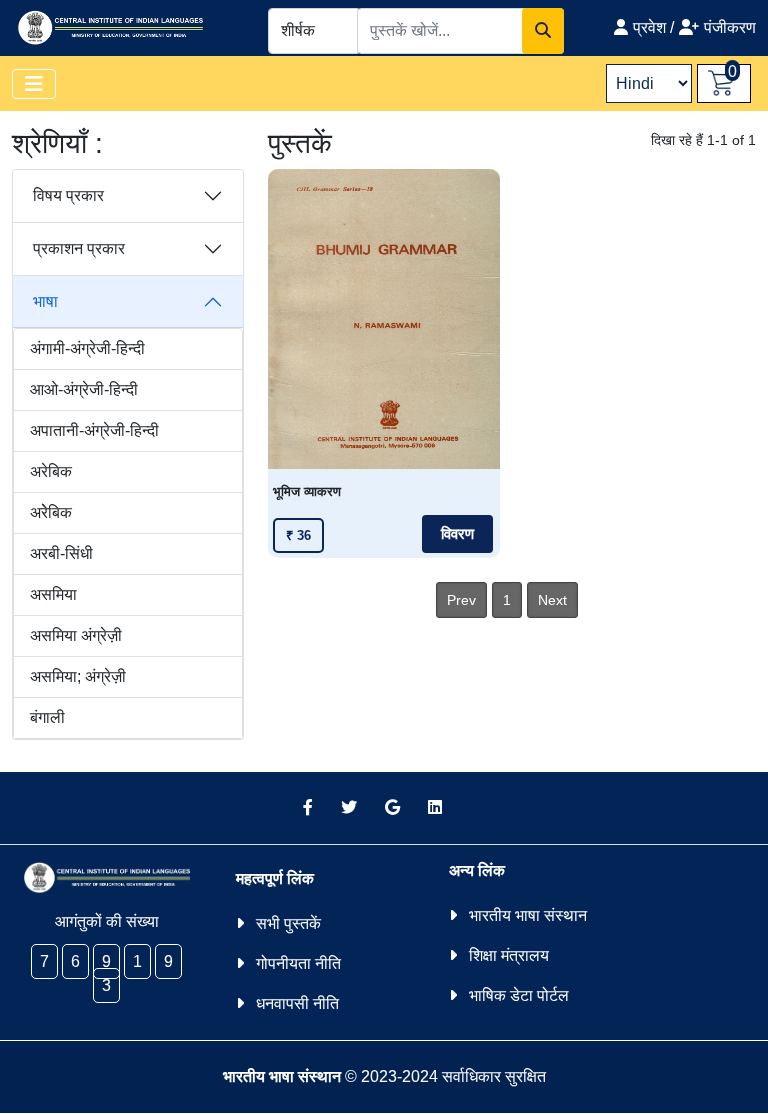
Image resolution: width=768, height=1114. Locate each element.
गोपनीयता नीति (298, 963)
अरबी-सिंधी (61, 553)
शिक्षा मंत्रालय (509, 955)
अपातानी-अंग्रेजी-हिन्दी (94, 430)
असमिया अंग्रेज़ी (76, 635)
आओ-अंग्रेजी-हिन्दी (84, 389)
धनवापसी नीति (297, 1003)
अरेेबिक (51, 512)
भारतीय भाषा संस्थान (528, 915)
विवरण (457, 534)
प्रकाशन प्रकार (79, 248)
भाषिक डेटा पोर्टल (519, 995)
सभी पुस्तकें (288, 923)
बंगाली (47, 717)
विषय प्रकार (68, 195)
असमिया (53, 594)
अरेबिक (51, 471)
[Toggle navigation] (34, 84)
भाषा (45, 301)
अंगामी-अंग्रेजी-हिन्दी (87, 348)
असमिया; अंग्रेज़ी (78, 676)
